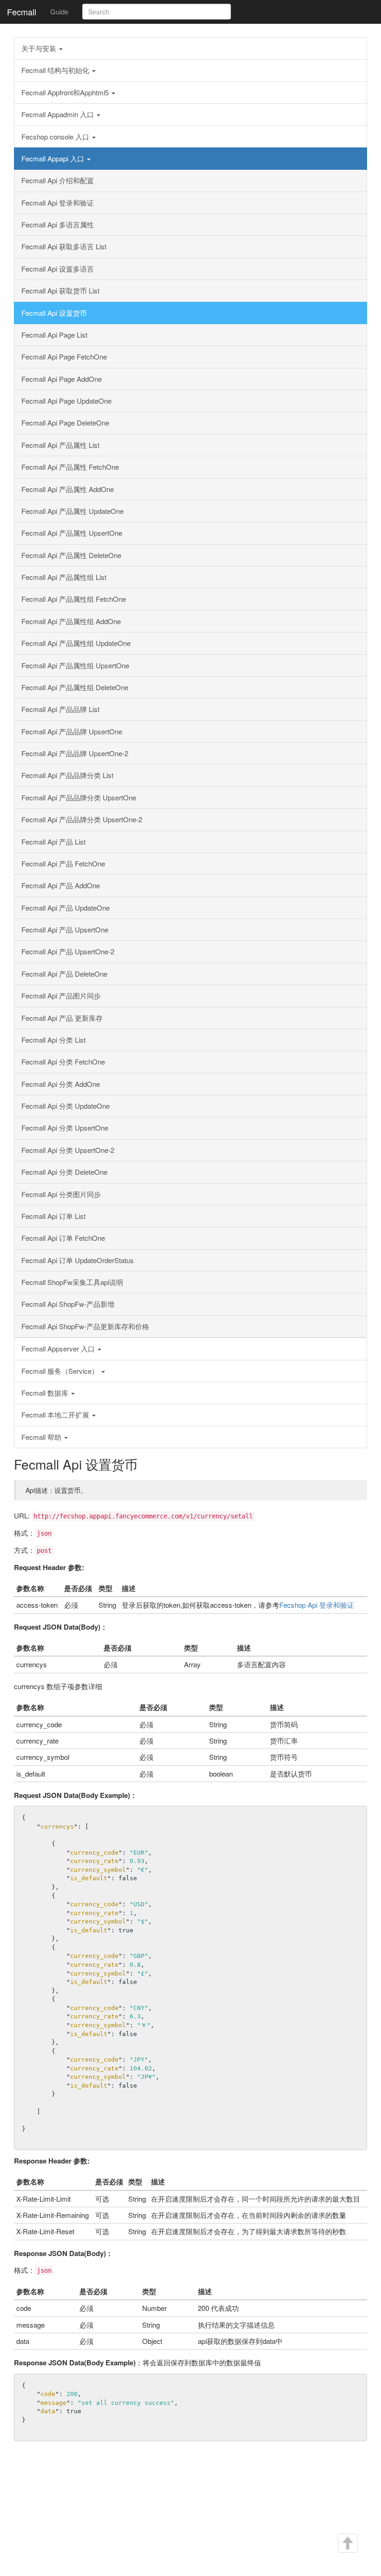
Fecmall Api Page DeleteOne (65, 423)
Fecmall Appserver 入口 (59, 1348)
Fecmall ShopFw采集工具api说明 (72, 1282)
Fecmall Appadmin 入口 (59, 114)
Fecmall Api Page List (54, 335)
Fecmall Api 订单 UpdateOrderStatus (78, 1260)
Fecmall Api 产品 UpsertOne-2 (68, 951)
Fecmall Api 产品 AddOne (61, 885)
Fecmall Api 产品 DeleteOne (64, 974)
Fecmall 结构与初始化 (56, 70)
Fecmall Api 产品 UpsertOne (65, 929)
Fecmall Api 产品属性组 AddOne (71, 621)
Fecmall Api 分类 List (53, 1040)
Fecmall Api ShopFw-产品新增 (68, 1304)
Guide (59, 11)
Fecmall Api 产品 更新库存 (62, 1018)
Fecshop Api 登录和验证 (317, 1605)
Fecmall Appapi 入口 (54, 158)
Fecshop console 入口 (56, 136)
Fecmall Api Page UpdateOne (66, 401)
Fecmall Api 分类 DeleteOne (64, 1172)
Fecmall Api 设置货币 (54, 313)
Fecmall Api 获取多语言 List (64, 246)
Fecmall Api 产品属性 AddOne (68, 489)
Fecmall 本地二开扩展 (56, 1414)
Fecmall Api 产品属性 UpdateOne (72, 511)
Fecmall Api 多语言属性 (58, 224)
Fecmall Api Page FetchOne (64, 356)
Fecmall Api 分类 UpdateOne (66, 1106)
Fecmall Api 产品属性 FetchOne (70, 467)
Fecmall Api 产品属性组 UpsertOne (75, 665)
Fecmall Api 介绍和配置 (58, 180)
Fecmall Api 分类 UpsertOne (65, 1128)
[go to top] (347, 2543)
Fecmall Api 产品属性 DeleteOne (71, 555)
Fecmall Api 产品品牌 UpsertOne (72, 731)
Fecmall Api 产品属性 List (60, 445)
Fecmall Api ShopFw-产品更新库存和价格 (85, 1326)
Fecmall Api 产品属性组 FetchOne (74, 599)
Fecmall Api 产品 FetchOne (63, 863)
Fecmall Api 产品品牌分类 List (67, 775)
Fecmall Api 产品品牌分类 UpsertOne (79, 797)
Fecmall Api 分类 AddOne (61, 1084)
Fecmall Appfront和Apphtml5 (66, 92)
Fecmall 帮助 (42, 1437)
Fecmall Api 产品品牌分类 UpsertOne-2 (82, 819)
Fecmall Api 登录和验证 (58, 203)
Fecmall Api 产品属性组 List (64, 577)
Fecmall (22, 12)
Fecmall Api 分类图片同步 (61, 1194)
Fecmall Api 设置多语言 (58, 269)
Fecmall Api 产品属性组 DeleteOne (75, 687)
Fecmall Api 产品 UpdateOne (66, 908)
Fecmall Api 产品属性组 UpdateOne (76, 643)
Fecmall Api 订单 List (53, 1216)
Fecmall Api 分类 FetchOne (63, 1062)
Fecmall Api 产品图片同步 (61, 995)
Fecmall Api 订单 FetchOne (63, 1238)
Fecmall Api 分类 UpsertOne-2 (68, 1150)
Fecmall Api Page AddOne (62, 379)
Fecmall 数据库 (46, 1393)
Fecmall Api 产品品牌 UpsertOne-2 (75, 753)
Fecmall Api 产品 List (53, 842)
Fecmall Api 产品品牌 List (60, 709)
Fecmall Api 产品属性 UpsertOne (72, 533)
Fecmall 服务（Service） (61, 1371)
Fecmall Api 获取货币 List (60, 290)
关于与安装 (40, 48)
